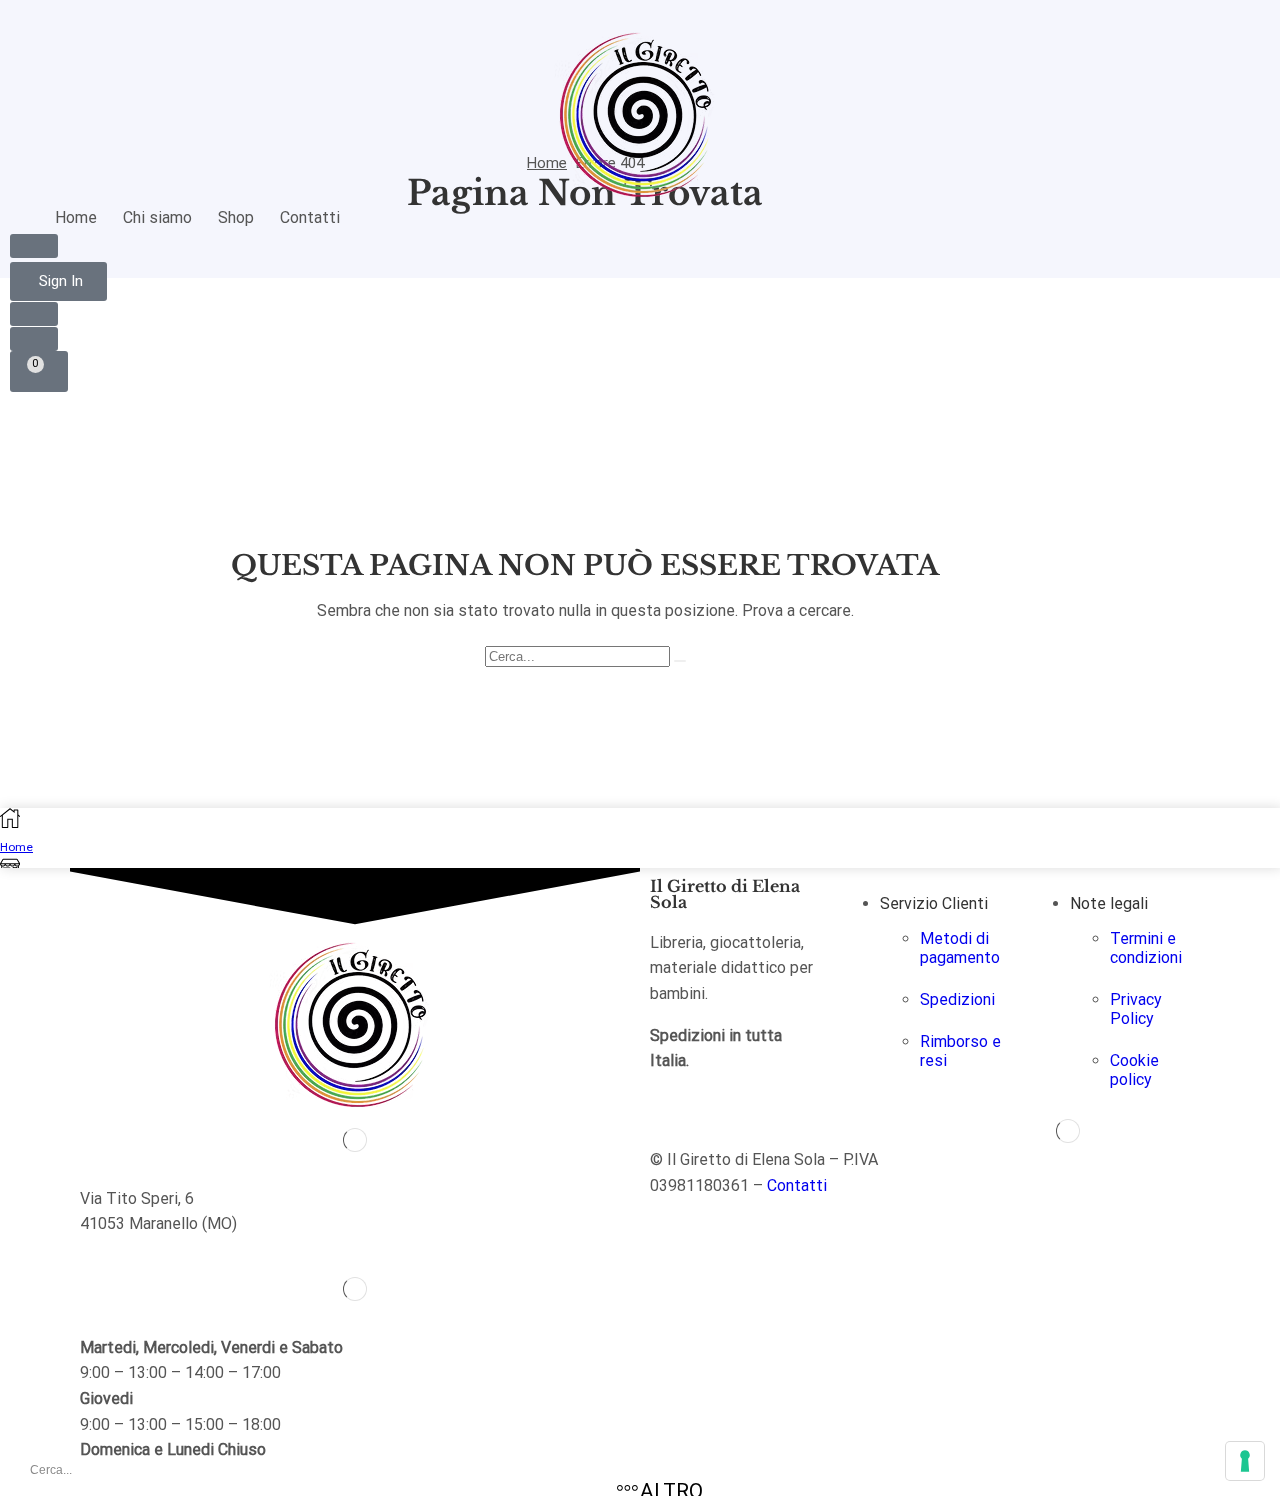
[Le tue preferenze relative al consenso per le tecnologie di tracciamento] (1245, 1461)
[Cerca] (680, 661)
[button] (34, 246)
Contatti (797, 1185)
